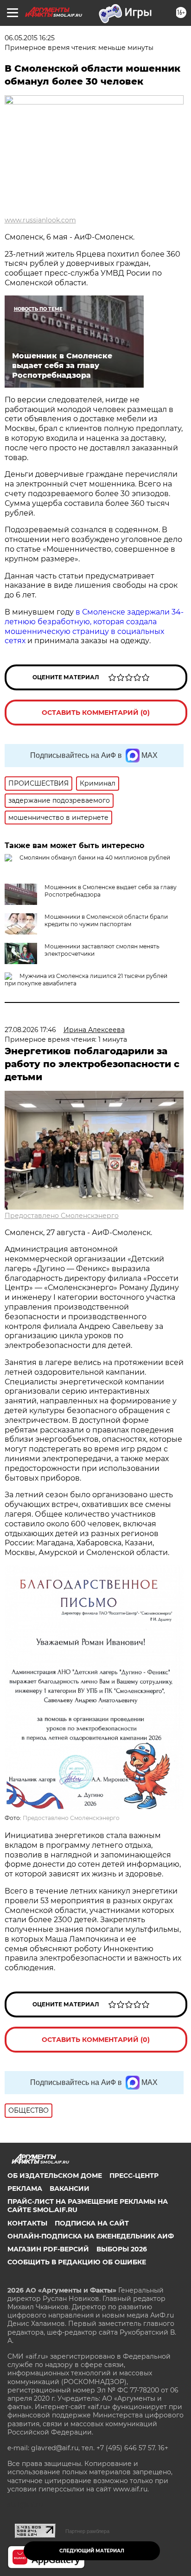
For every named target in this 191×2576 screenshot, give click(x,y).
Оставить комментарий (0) (96, 713)
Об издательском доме (55, 2176)
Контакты (27, 2223)
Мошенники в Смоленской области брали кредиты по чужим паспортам (106, 920)
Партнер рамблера (87, 2531)
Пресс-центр (134, 2176)
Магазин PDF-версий (48, 2249)
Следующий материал (92, 2551)
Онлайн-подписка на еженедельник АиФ (91, 2236)
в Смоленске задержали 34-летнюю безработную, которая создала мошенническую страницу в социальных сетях (94, 626)
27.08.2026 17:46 (30, 1030)
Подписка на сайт (92, 2223)
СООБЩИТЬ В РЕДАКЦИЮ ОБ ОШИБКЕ (77, 2262)
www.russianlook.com (40, 220)
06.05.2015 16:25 (30, 38)
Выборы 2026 (122, 2249)
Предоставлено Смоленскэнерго (62, 1216)
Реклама (25, 2189)
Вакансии (70, 2189)
